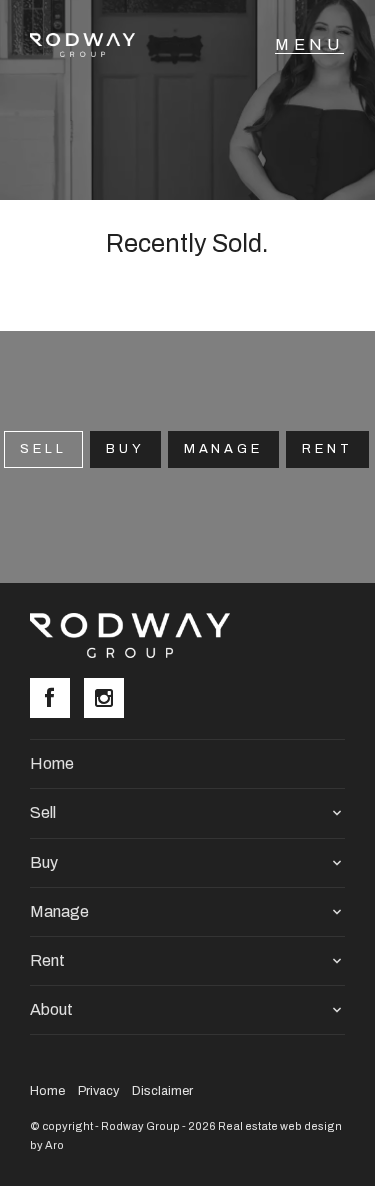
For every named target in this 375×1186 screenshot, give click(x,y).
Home (52, 763)
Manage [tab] (223, 449)
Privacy (98, 1091)
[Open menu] (309, 45)
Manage (59, 911)
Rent (327, 449)
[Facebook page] (57, 700)
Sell (43, 812)
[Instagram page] (109, 700)
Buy (125, 449)
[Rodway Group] (93, 45)
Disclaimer (162, 1091)
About (51, 1009)
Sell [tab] (43, 449)
